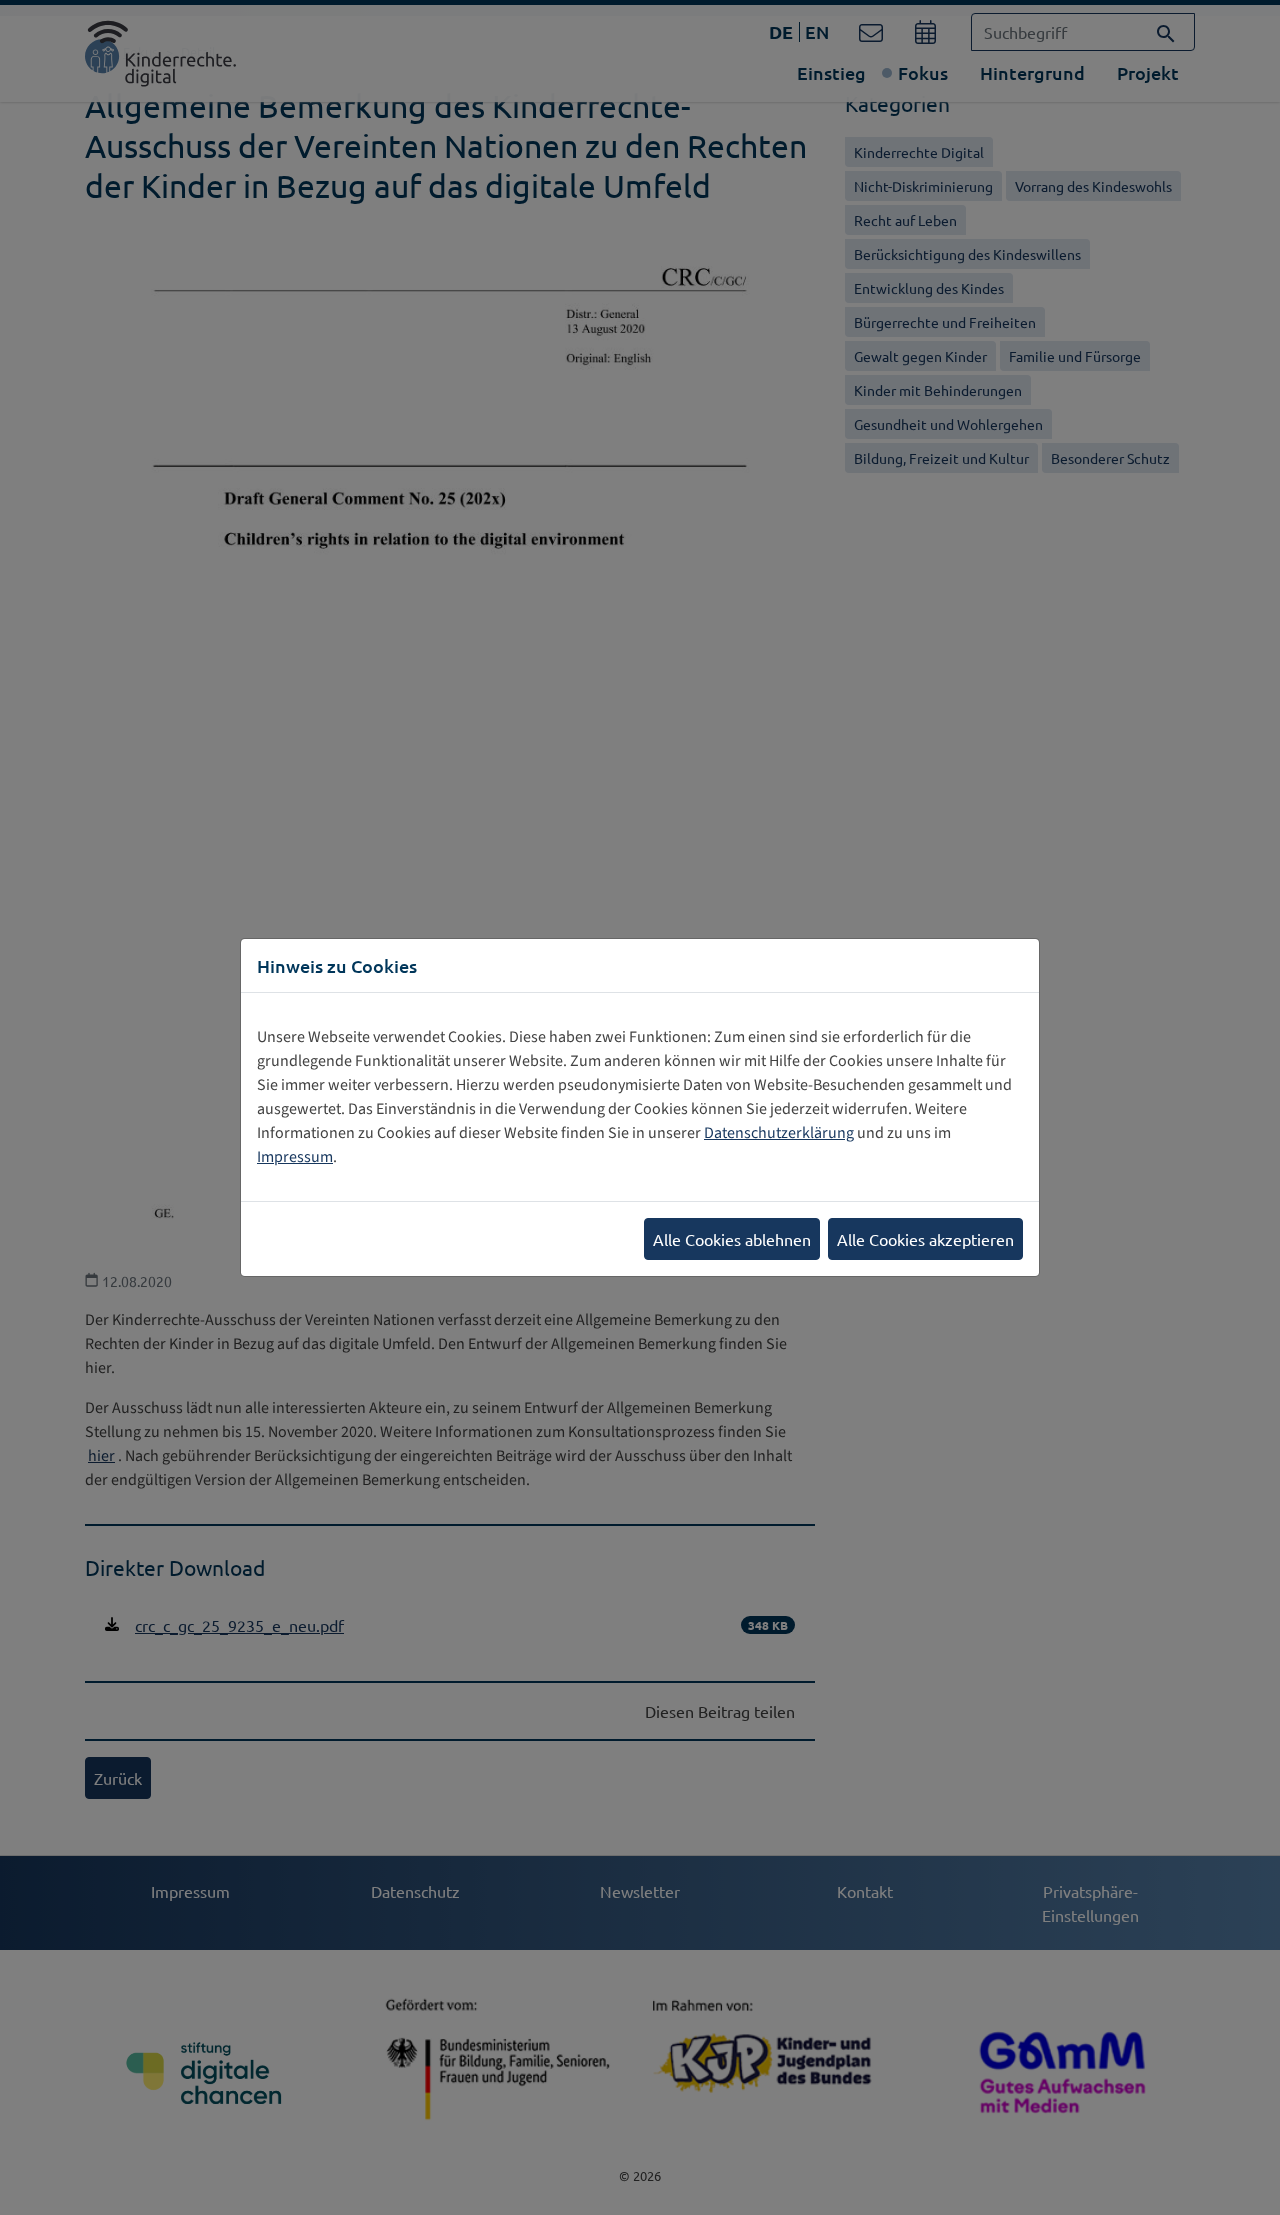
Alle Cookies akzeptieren (925, 1239)
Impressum (295, 1157)
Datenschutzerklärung (779, 1133)
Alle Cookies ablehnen (732, 1239)
